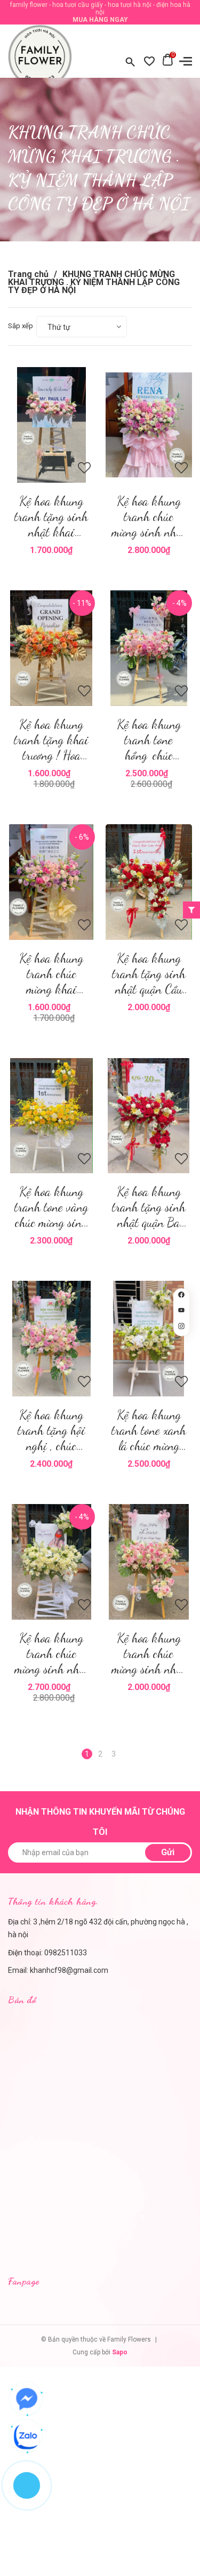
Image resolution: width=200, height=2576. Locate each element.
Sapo (120, 2352)
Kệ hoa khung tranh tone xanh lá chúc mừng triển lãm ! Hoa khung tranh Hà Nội (149, 1430)
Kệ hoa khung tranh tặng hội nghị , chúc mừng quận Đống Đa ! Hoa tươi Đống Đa (51, 1430)
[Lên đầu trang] (181, 1349)
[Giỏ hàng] (167, 62)
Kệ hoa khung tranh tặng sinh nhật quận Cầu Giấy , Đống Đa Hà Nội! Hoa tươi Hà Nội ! (149, 974)
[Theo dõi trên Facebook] (181, 1296)
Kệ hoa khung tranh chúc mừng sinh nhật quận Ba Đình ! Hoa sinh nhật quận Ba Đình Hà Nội (149, 517)
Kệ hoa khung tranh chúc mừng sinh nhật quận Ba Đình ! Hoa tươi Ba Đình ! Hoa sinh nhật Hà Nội (51, 1653)
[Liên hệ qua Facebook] (27, 2399)
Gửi (168, 1852)
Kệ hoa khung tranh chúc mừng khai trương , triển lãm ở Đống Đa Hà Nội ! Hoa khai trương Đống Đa (51, 974)
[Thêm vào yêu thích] (84, 470)
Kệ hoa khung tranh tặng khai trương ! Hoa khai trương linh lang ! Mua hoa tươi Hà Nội (51, 740)
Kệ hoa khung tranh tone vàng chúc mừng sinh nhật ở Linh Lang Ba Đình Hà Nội (51, 1207)
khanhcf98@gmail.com (69, 1970)
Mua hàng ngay (100, 20)
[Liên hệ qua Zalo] (27, 2436)
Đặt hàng (152, 425)
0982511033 (66, 1953)
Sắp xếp (21, 326)
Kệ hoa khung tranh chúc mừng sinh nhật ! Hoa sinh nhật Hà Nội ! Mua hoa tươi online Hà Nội (149, 1653)
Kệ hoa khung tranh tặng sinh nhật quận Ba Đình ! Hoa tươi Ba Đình (149, 1207)
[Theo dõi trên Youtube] (181, 1312)
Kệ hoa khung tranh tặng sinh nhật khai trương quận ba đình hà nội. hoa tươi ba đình (51, 517)
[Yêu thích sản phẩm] (149, 62)
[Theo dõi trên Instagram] (181, 1328)
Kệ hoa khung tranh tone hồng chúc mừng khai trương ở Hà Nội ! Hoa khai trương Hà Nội (149, 740)
